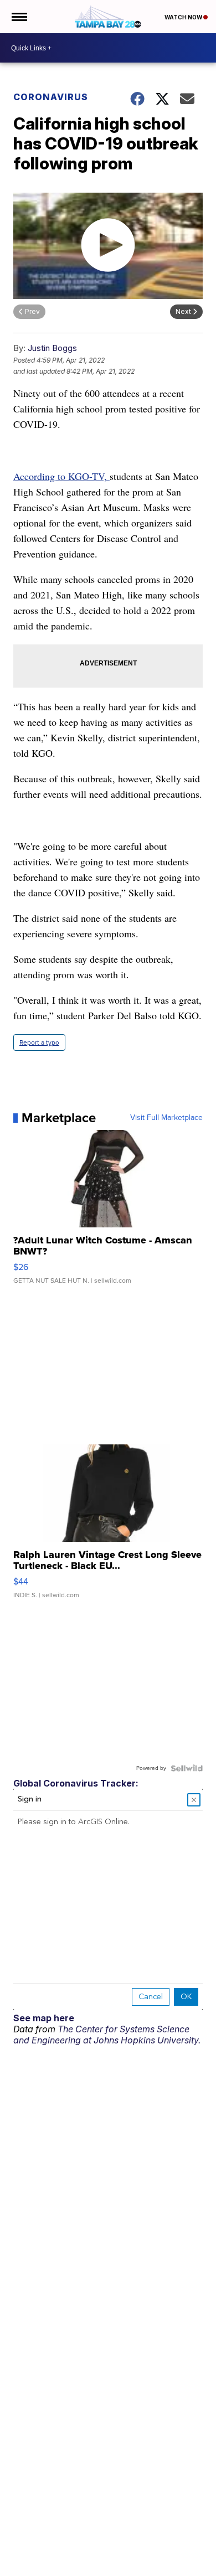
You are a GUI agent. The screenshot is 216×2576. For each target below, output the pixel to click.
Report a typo (39, 1042)
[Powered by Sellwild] (187, 1768)
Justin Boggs (52, 348)
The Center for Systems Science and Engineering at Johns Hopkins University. (107, 2035)
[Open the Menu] (19, 17)
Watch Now (184, 17)
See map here (44, 2018)
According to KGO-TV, (61, 476)
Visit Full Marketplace (166, 1118)
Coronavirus (51, 97)
